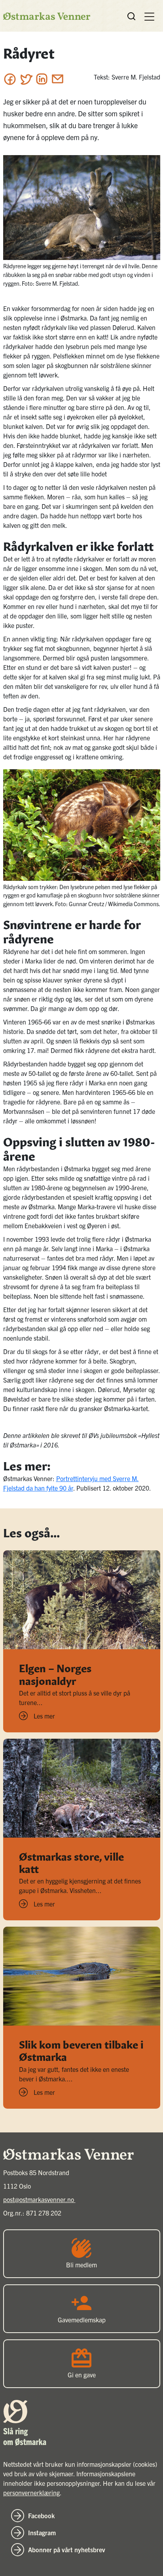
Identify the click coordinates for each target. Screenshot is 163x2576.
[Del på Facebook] (10, 79)
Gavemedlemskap (82, 2320)
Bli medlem (81, 2265)
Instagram (42, 2532)
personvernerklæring (31, 2493)
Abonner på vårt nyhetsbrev (67, 2549)
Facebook (41, 2515)
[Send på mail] (58, 79)
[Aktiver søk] (131, 16)
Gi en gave (82, 2375)
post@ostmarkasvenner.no (39, 2199)
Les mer (44, 1716)
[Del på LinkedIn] (42, 79)
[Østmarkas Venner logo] (47, 16)
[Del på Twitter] (26, 79)
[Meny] (149, 16)
